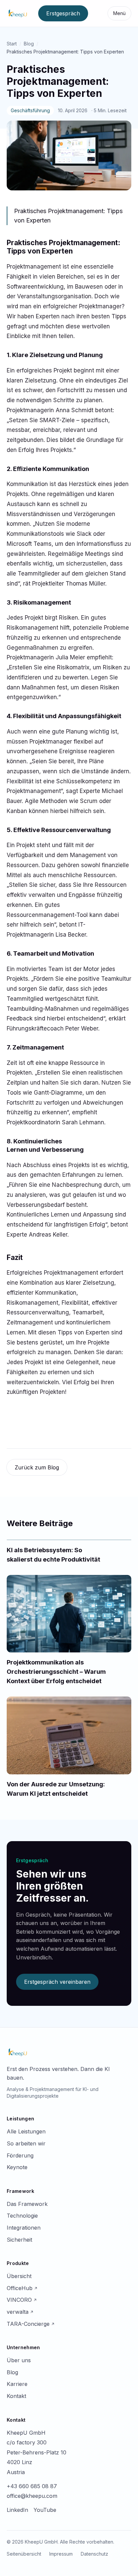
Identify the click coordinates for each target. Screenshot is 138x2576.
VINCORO (22, 2300)
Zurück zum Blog (37, 1467)
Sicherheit (19, 2240)
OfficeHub (22, 2288)
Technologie (22, 2216)
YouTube (45, 2510)
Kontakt (16, 2396)
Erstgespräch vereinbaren (57, 1982)
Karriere (17, 2384)
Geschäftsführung (30, 110)
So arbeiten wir (26, 2143)
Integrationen (24, 2228)
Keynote (17, 2167)
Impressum (61, 2554)
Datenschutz (94, 2554)
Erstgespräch (63, 13)
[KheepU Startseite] (18, 13)
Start (12, 44)
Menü (119, 13)
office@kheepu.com (32, 2496)
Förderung (20, 2155)
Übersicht (19, 2276)
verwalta (20, 2312)
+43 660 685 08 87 (32, 2486)
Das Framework (27, 2204)
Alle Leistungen (26, 2131)
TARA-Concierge (31, 2324)
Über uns (19, 2360)
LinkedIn (17, 2510)
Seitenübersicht (24, 2554)
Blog (29, 44)
